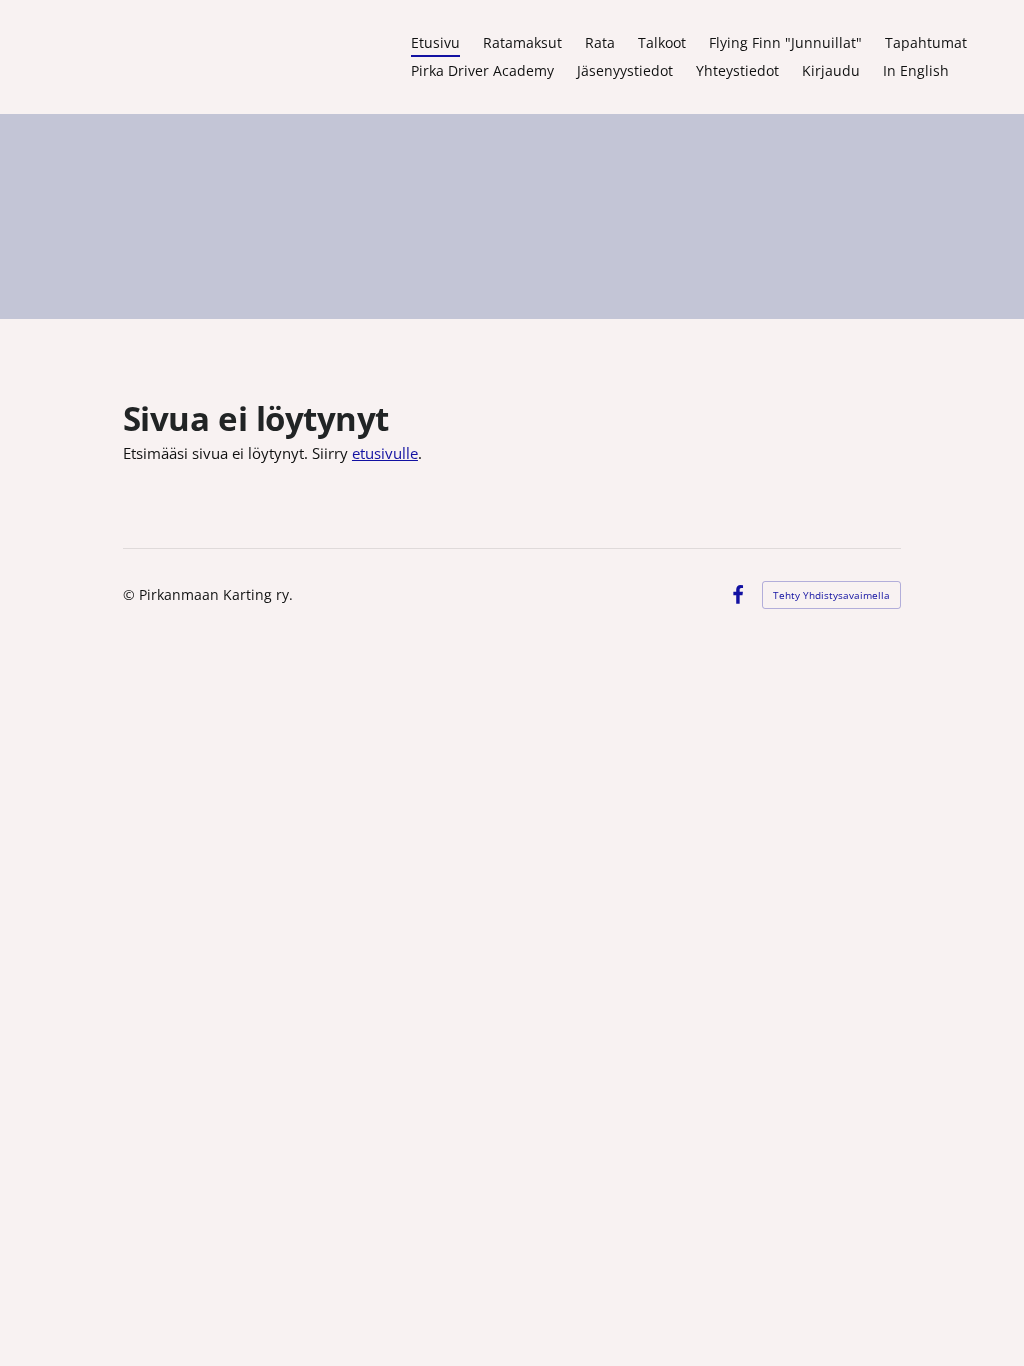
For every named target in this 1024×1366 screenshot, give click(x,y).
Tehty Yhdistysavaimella (831, 595)
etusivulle (385, 453)
